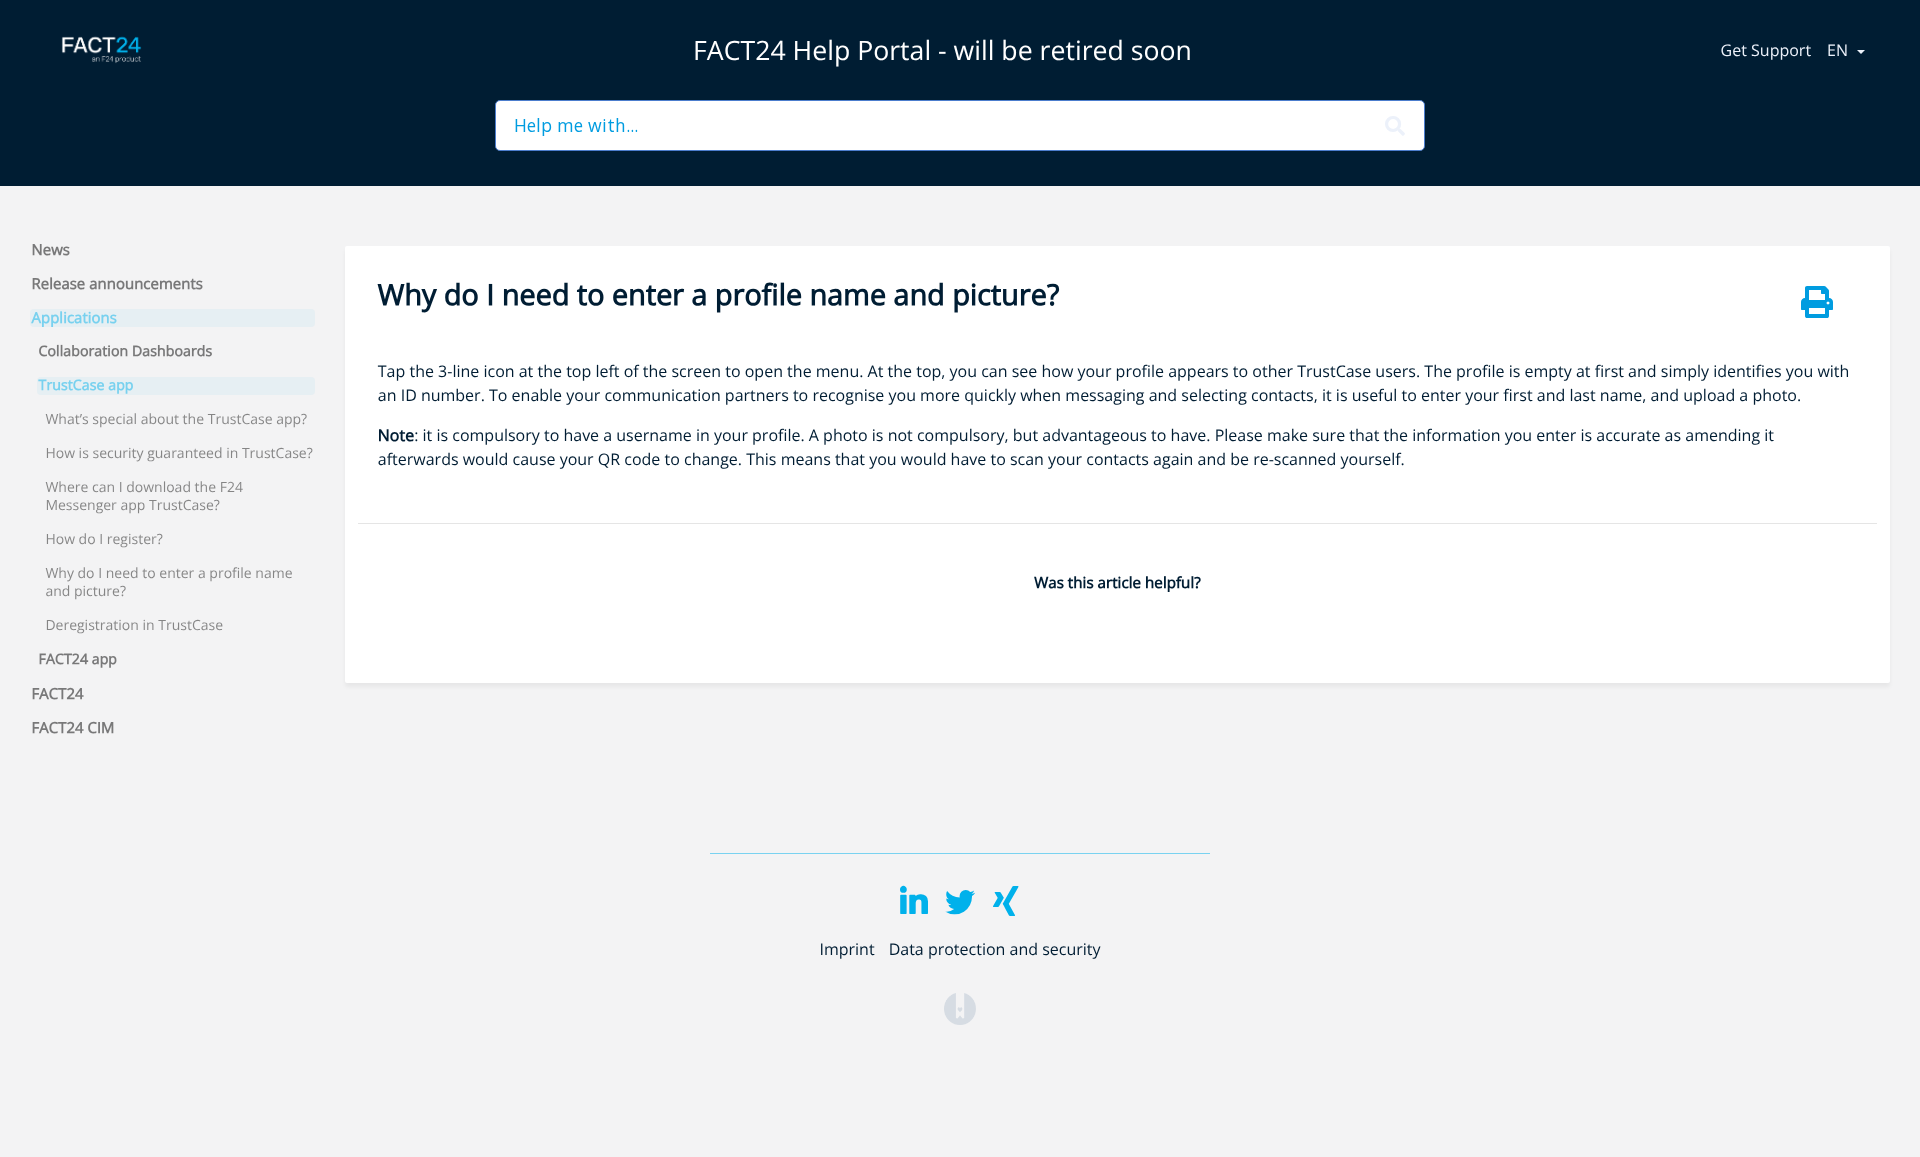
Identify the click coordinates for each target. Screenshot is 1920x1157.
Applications (74, 318)
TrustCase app (86, 386)
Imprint (846, 949)
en (1839, 50)
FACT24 (58, 694)
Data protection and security (995, 949)
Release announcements (117, 284)
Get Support (1766, 50)
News (51, 250)
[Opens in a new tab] (960, 1008)
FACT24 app (78, 660)
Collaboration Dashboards (126, 352)
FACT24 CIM (73, 728)
